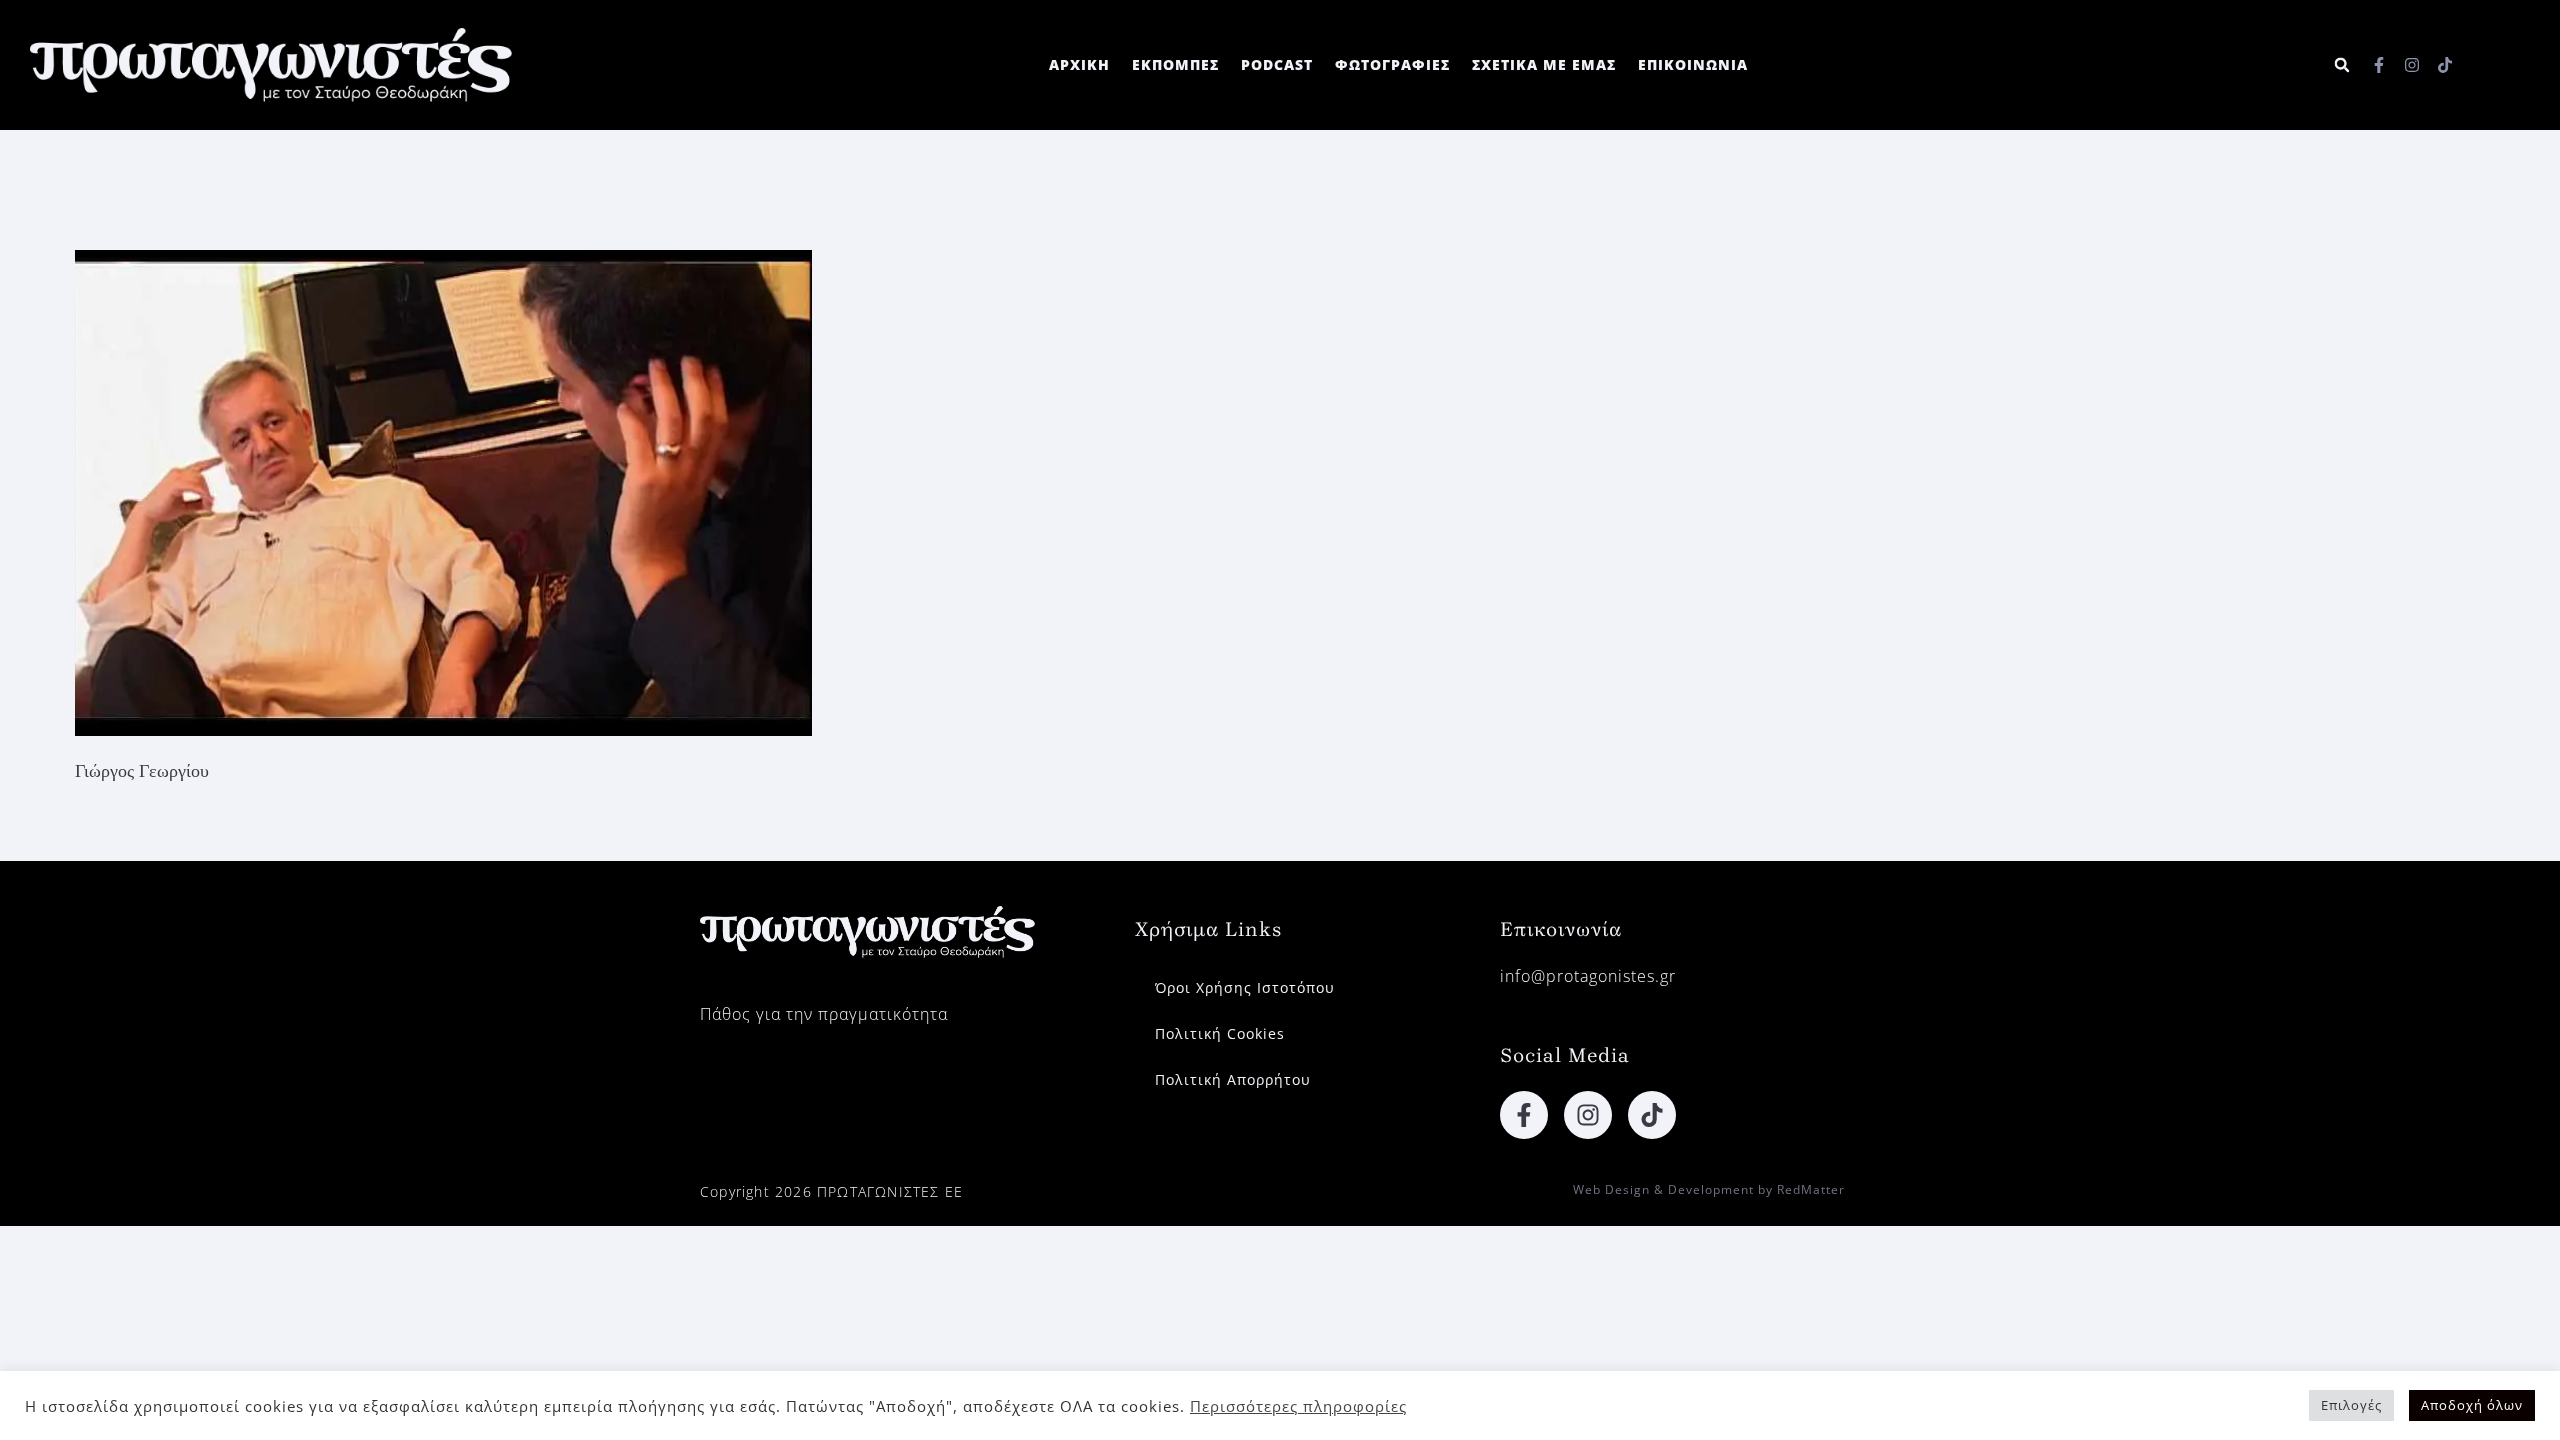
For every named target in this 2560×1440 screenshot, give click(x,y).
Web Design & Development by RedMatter (1709, 1189)
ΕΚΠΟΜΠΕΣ (1175, 64)
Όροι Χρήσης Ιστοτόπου (1245, 987)
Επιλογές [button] (2351, 1405)
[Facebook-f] (2379, 65)
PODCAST (1277, 64)
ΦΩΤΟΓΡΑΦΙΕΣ (1392, 64)
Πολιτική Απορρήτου (1233, 1079)
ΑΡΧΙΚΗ (1079, 64)
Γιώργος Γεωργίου (142, 771)
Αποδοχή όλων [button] (2472, 1405)
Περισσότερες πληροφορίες (1298, 1406)
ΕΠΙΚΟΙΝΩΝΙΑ (1693, 64)
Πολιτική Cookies (1220, 1033)
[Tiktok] (2445, 65)
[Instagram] (2412, 65)
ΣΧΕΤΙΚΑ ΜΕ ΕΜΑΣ (1544, 64)
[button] (2341, 65)
